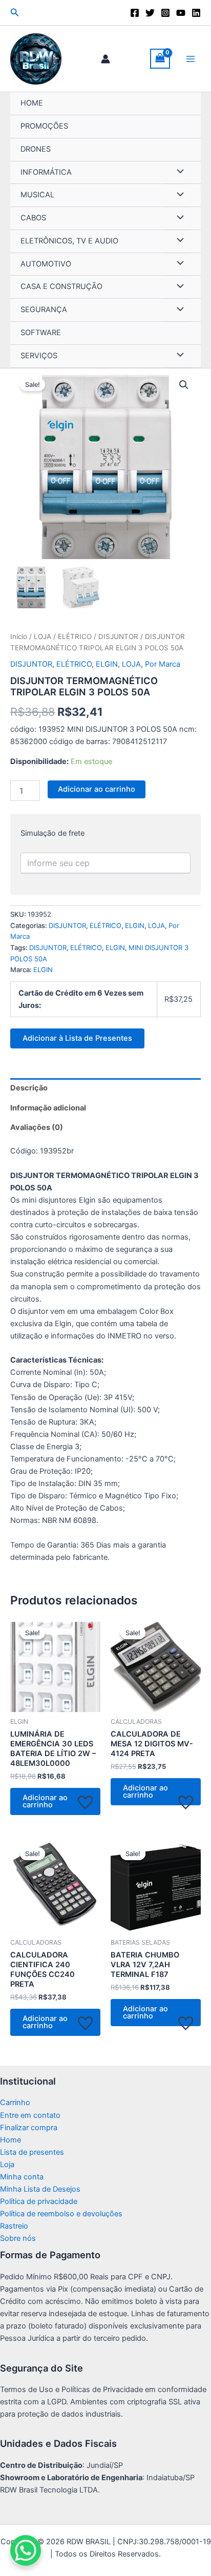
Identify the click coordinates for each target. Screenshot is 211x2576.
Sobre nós (18, 2238)
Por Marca (163, 664)
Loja (7, 2165)
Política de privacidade (39, 2201)
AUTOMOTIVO (46, 264)
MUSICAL (37, 195)
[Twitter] (150, 13)
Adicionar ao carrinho (97, 789)
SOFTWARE (41, 333)
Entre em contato (30, 2115)
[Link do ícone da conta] (105, 59)
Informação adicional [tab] (48, 1108)
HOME (32, 103)
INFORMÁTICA (46, 172)
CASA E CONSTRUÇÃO (61, 286)
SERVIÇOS (39, 356)
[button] (15, 13)
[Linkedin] (196, 13)
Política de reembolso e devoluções (61, 2214)
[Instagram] (165, 13)
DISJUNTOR (118, 636)
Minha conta (22, 2177)
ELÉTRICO (75, 636)
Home (10, 2140)
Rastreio (14, 2226)
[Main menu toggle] (191, 58)
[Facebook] (135, 13)
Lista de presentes (32, 2152)
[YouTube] (181, 13)
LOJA (43, 636)
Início (19, 636)
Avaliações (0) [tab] (37, 1127)
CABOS (33, 218)
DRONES (36, 149)
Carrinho (15, 2103)
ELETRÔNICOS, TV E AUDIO (69, 241)
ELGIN (107, 664)
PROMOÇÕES (44, 126)
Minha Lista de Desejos (40, 2189)
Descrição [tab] (29, 1088)
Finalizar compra (29, 2128)
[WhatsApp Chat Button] (26, 2550)
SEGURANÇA (44, 310)
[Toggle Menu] (178, 173)
